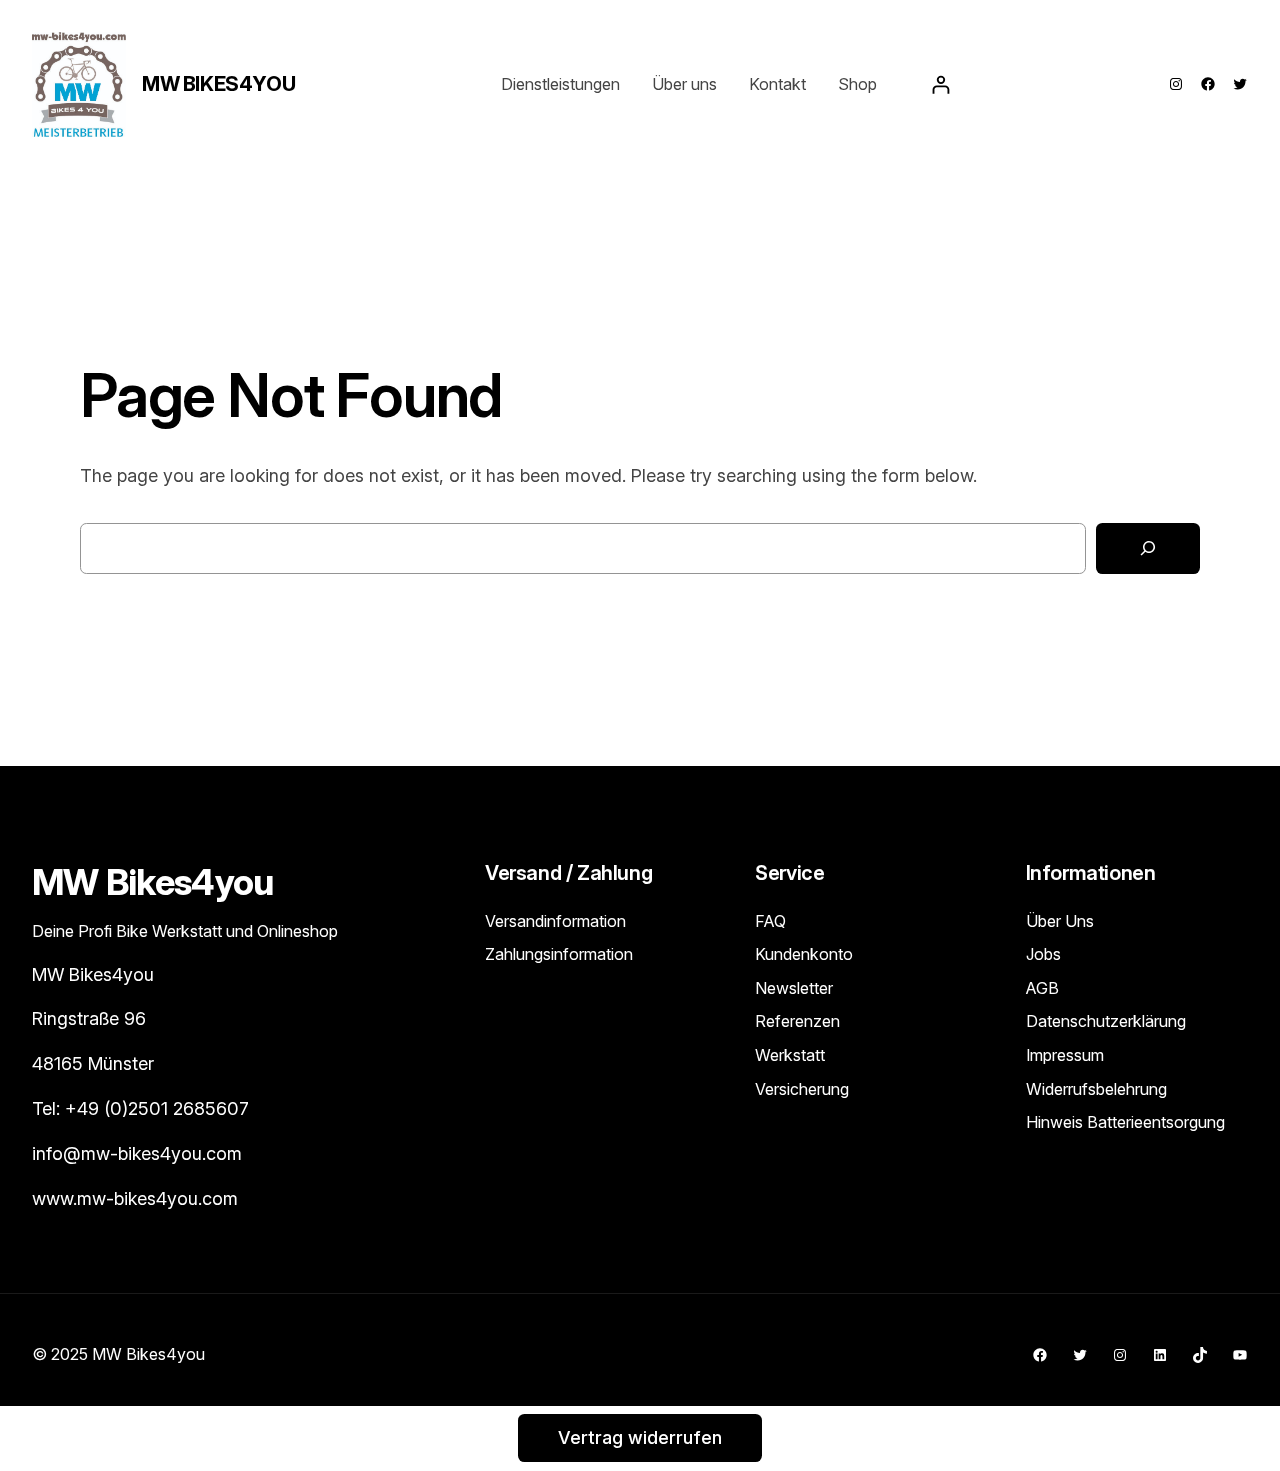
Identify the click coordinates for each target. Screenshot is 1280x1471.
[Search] (1148, 548)
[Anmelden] (940, 84)
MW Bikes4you (218, 84)
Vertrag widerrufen (640, 1437)
